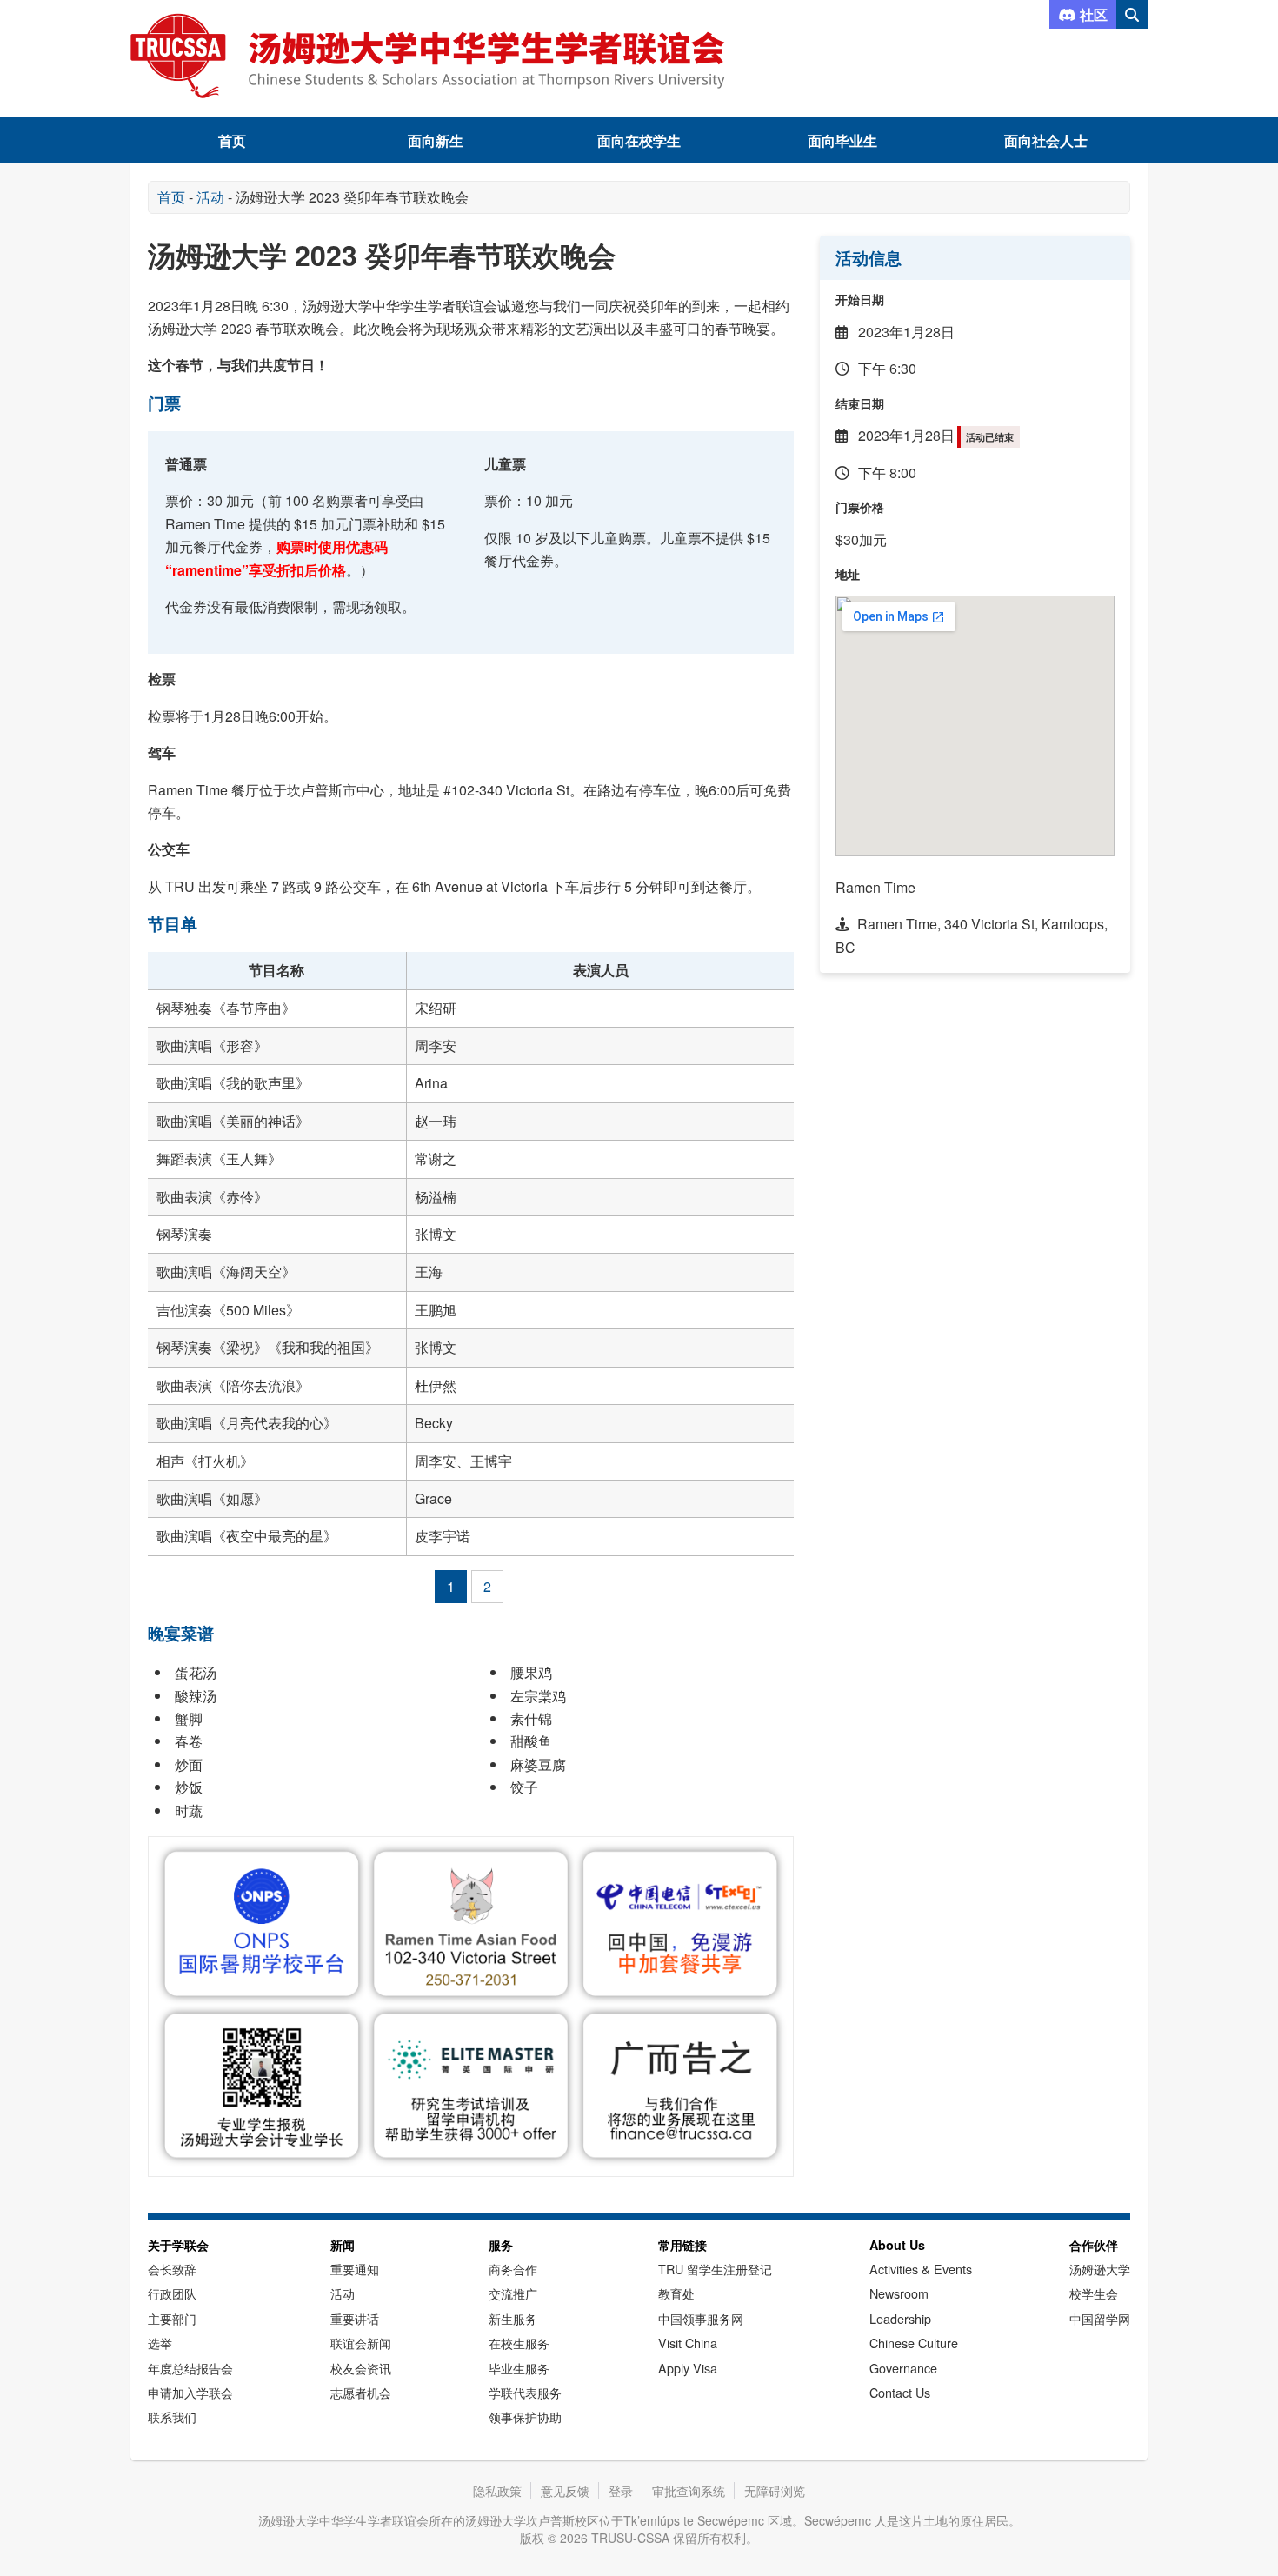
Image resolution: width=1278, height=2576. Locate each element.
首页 (232, 140)
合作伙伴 (1094, 2245)
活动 (210, 197)
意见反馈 (565, 2491)
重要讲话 (355, 2318)
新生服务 (513, 2318)
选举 (160, 2343)
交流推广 (513, 2293)
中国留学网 (1100, 2318)
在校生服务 (519, 2343)
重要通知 (355, 2269)
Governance (903, 2368)
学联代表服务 (525, 2392)
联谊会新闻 (361, 2343)
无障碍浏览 (775, 2491)
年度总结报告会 (190, 2368)
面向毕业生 (842, 140)
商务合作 (513, 2269)
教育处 (676, 2293)
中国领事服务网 (701, 2318)
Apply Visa (688, 2368)
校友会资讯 (361, 2368)
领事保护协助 (525, 2416)
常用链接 (682, 2245)
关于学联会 (178, 2245)
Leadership (900, 2318)
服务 (501, 2245)
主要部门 (172, 2318)
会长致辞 (172, 2269)
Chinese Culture (914, 2343)
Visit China (688, 2343)
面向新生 (436, 140)
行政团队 (172, 2293)
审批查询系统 (689, 2491)
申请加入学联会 (190, 2392)
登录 (621, 2491)
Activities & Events (921, 2269)
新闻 (343, 2245)
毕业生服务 (519, 2368)
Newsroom (899, 2293)
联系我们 (172, 2416)
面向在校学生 (639, 140)
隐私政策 (497, 2491)
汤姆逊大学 (1100, 2269)
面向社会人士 (1046, 140)
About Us (897, 2245)
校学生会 (1094, 2293)
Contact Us (900, 2392)
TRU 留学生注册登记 (715, 2269)
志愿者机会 (361, 2392)
